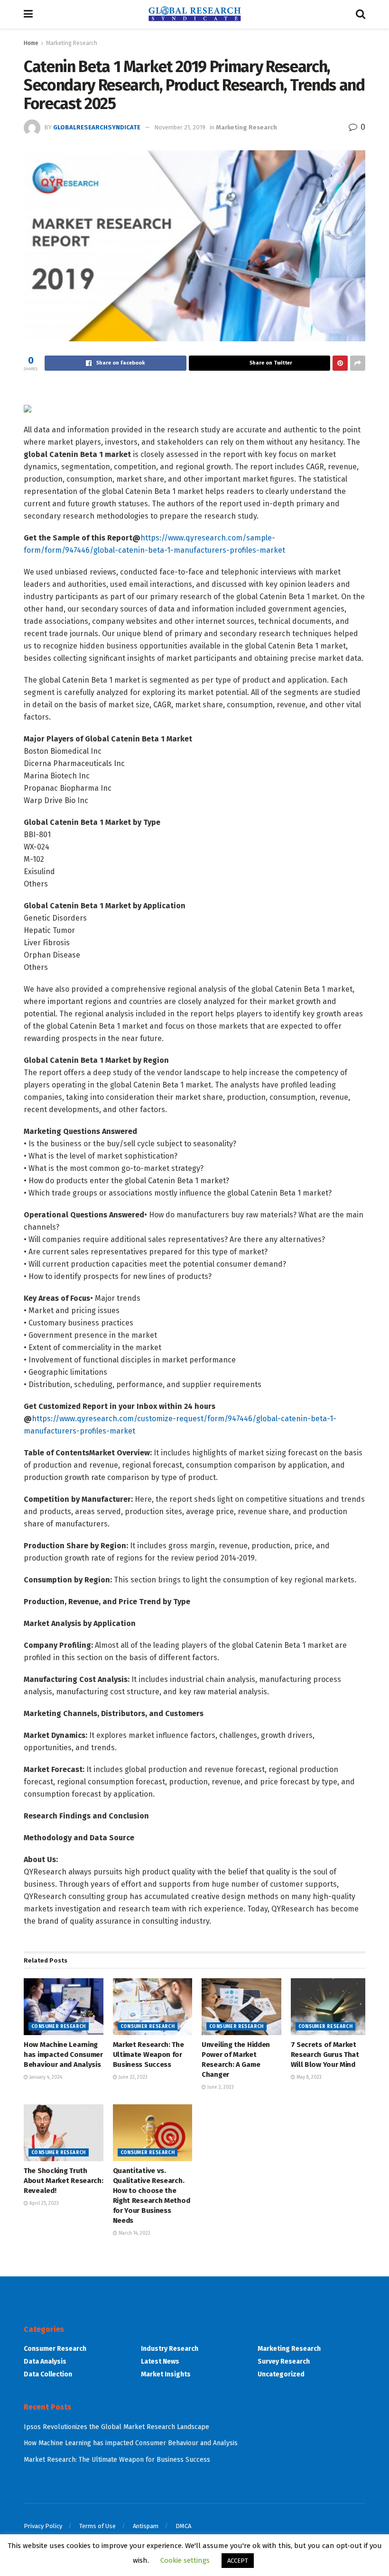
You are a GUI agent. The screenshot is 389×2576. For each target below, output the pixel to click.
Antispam (146, 2526)
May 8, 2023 (308, 2077)
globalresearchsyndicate (97, 127)
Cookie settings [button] (185, 2560)
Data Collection (48, 2374)
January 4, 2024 (45, 2077)
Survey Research (284, 2361)
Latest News (160, 2361)
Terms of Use (97, 2526)
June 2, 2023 (220, 2087)
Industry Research (170, 2349)
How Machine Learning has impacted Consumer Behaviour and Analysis (63, 2055)
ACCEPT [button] (238, 2561)
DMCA (183, 2526)
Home (31, 43)
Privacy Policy (43, 2526)
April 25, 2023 (43, 2203)
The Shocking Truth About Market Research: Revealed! (63, 2181)
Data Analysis (45, 2361)
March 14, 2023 (134, 2233)
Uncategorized (281, 2374)
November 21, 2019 (180, 127)
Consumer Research (59, 2027)
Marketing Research (72, 43)
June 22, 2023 (132, 2077)
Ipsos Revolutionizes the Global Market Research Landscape (116, 2427)
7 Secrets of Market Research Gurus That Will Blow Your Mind (325, 2055)
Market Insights (166, 2374)
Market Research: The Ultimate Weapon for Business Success (148, 2055)
